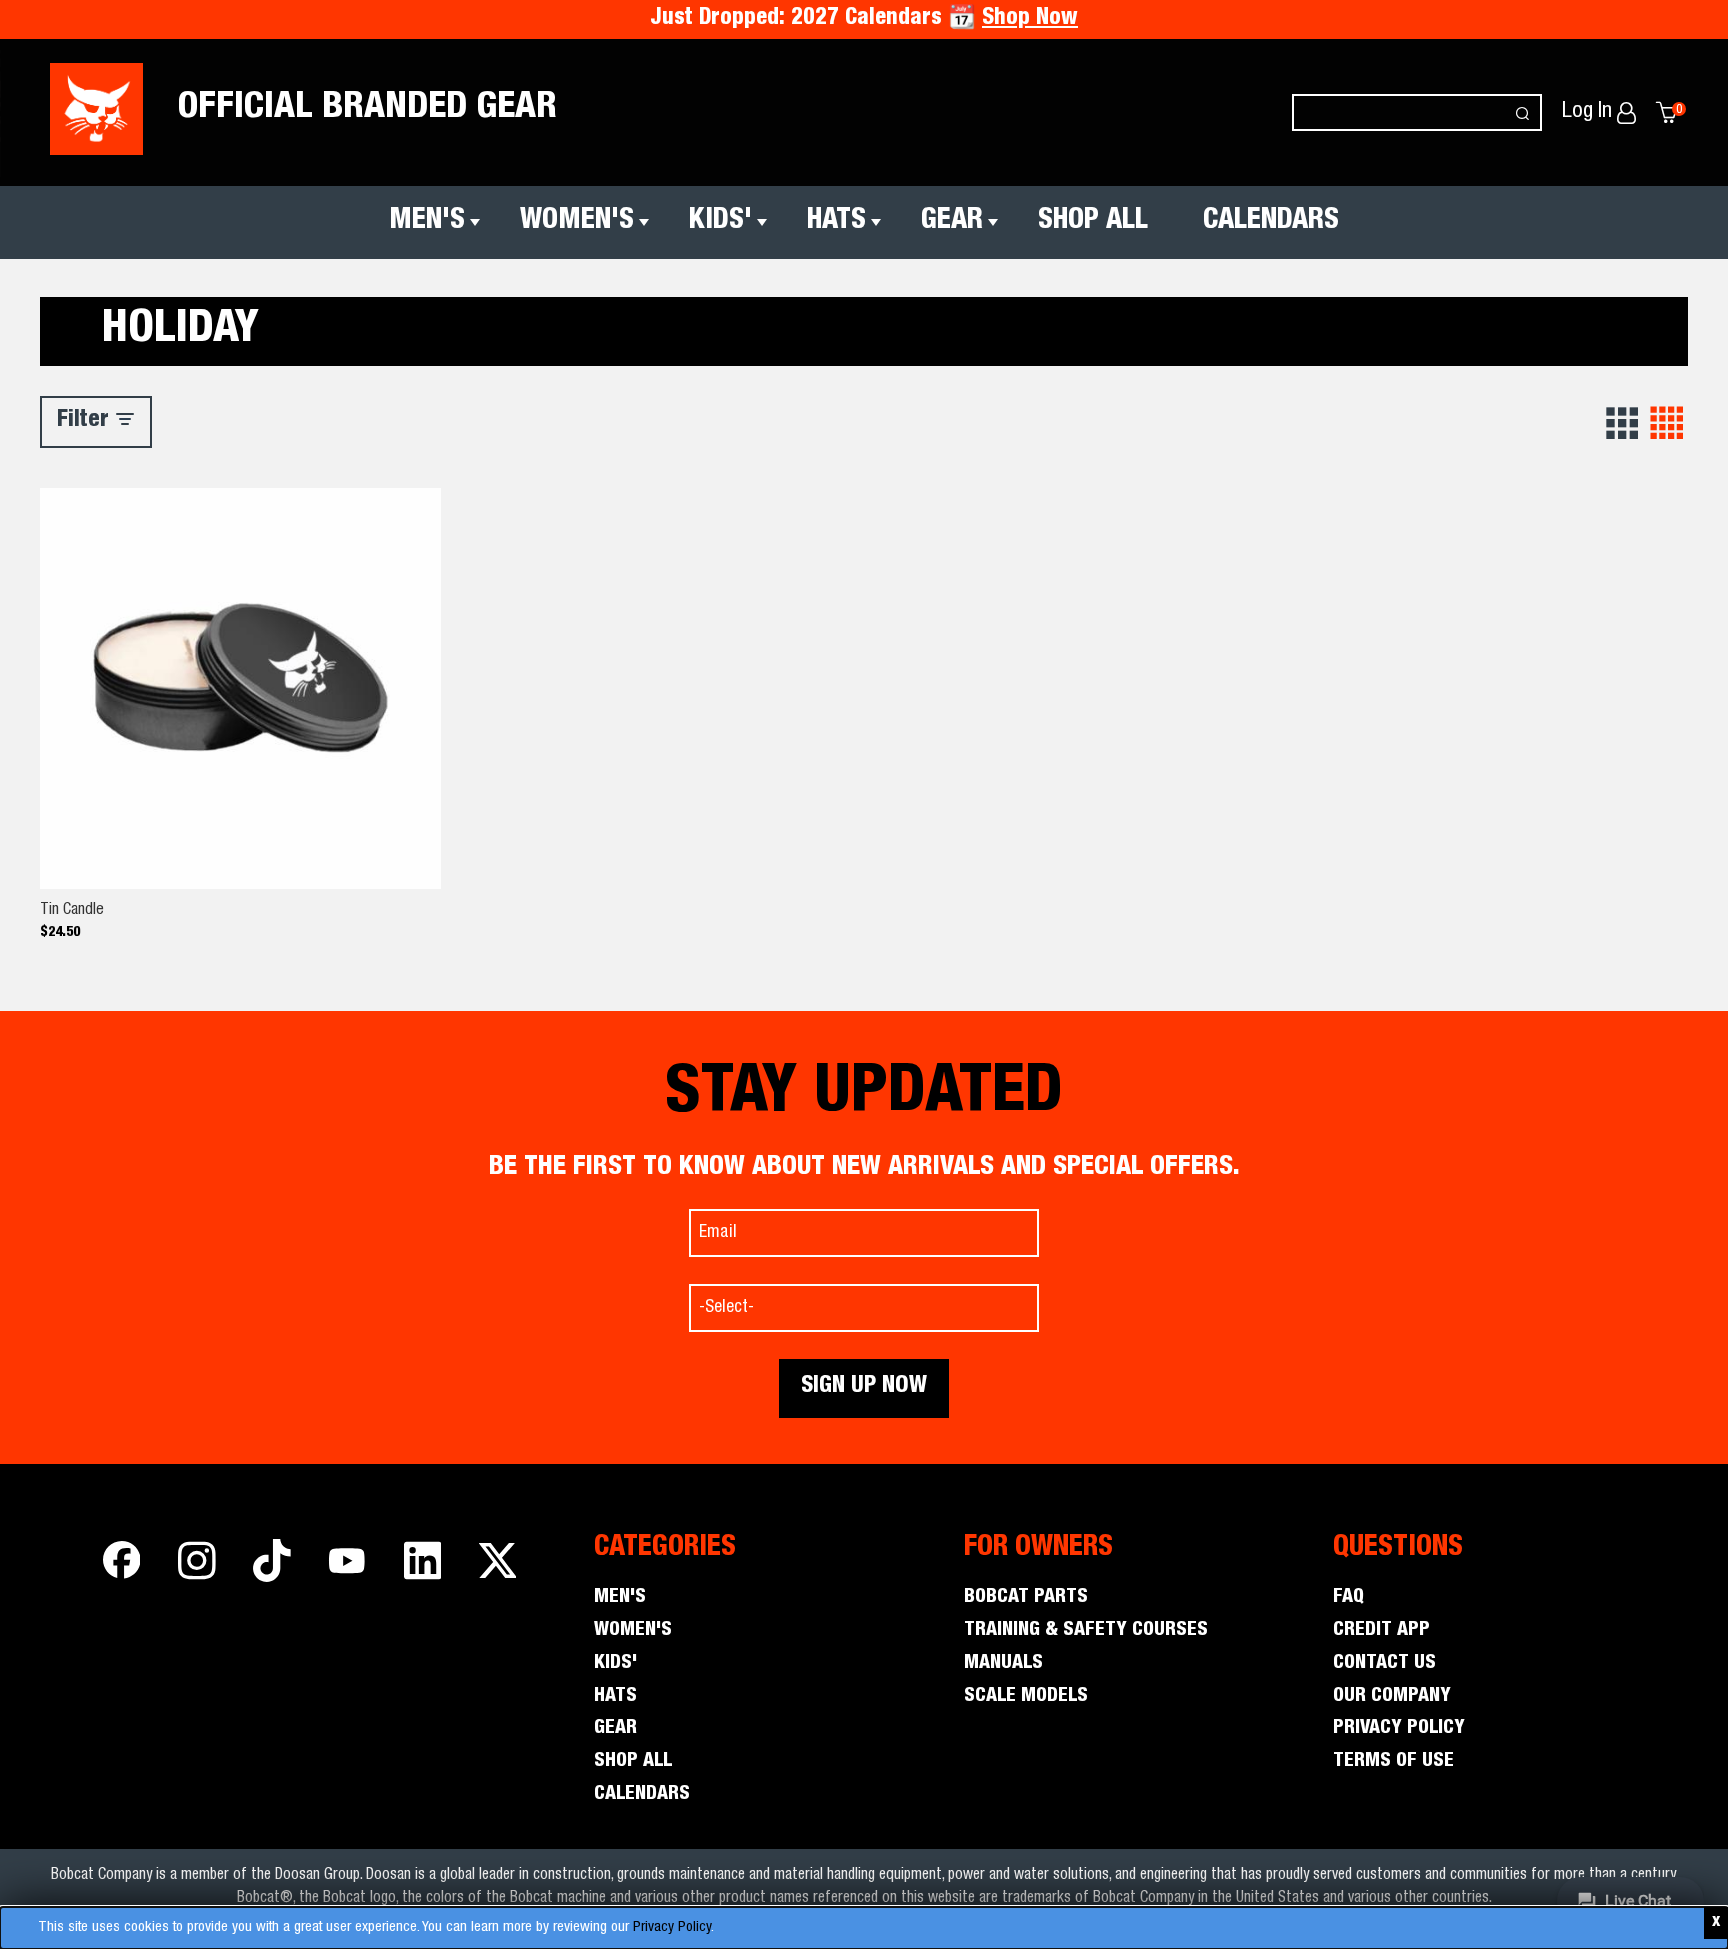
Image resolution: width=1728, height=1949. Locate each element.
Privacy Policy (672, 1927)
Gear (952, 222)
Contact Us (1384, 1664)
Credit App (1381, 1631)
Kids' (720, 222)
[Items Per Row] (1623, 424)
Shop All (1093, 222)
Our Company (1392, 1697)
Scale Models (1026, 1697)
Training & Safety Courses (1086, 1631)
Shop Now (1030, 19)
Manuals (1003, 1664)
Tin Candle (72, 911)
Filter (86, 421)
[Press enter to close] (1716, 1923)
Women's (577, 222)
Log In (1589, 112)
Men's (427, 222)
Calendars (1271, 222)
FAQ (1348, 1598)
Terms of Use (1393, 1762)
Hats (836, 222)
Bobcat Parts (1026, 1598)
